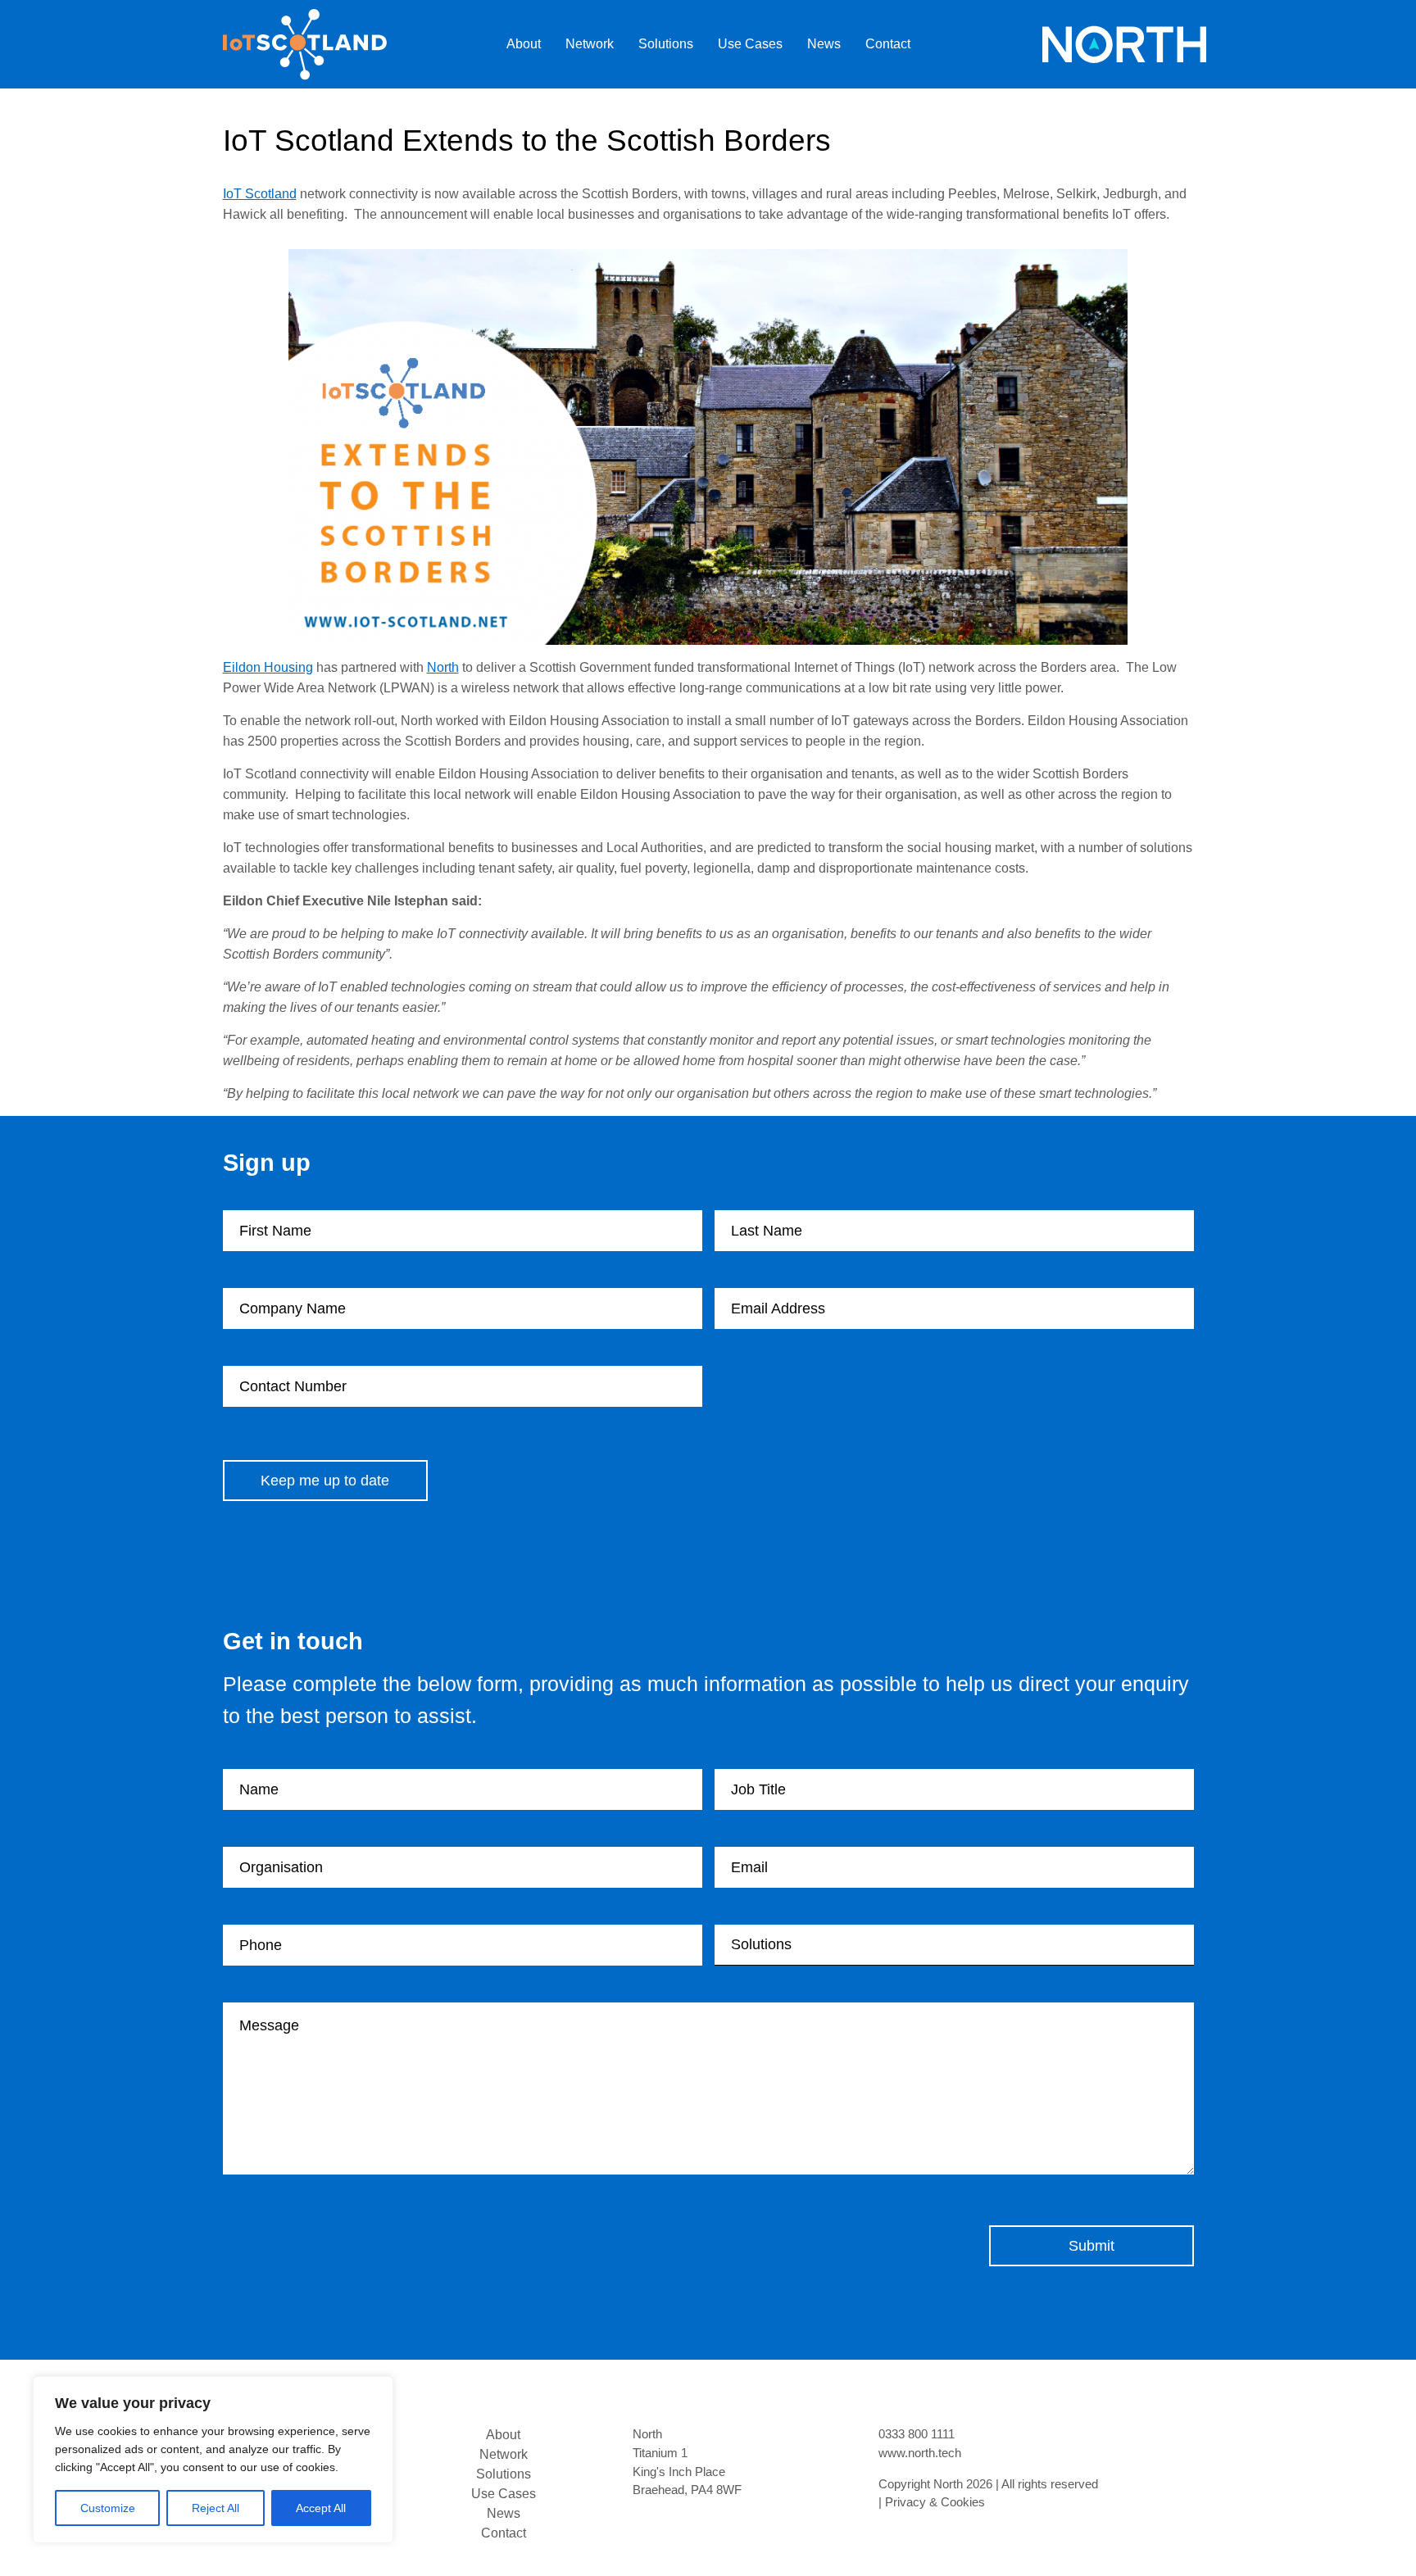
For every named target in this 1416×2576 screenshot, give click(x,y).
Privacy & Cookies (935, 2502)
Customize (108, 2508)
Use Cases (750, 44)
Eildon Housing (268, 667)
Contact (888, 44)
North (443, 667)
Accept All (321, 2508)
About (524, 44)
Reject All (216, 2508)
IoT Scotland (260, 194)
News (824, 44)
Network (590, 44)
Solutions (666, 44)
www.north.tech (920, 2453)
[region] (213, 2460)
